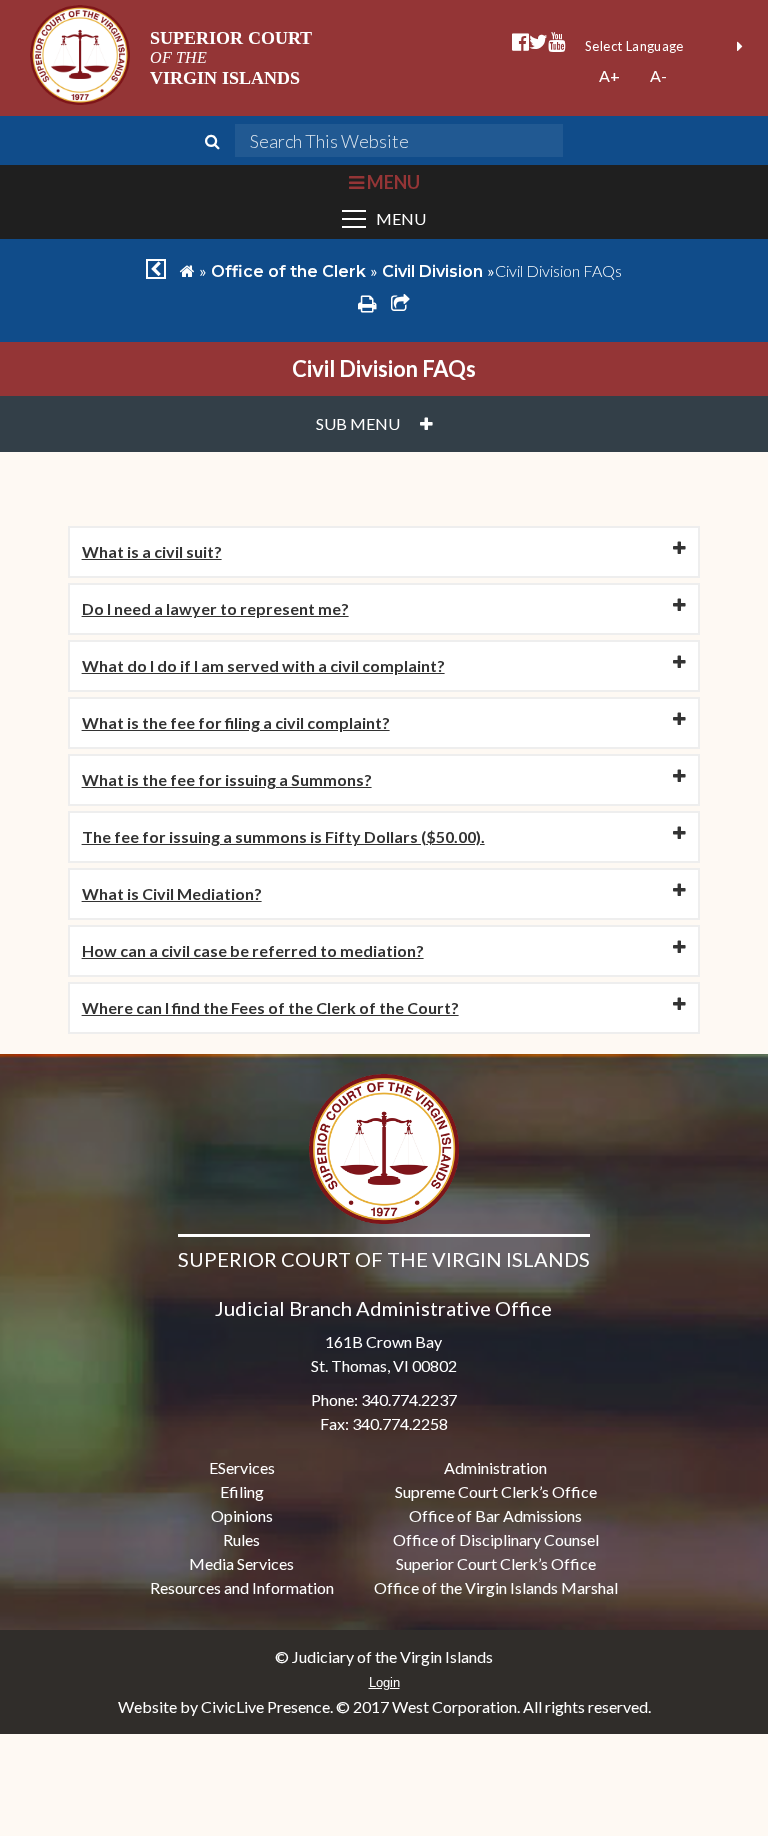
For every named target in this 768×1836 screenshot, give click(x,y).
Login (384, 1682)
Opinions (242, 1515)
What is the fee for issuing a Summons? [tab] (227, 779)
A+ (609, 75)
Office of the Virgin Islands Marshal (496, 1587)
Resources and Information (242, 1587)
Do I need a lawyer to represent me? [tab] (215, 608)
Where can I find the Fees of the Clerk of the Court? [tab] (270, 1007)
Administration (495, 1467)
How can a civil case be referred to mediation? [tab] (253, 950)
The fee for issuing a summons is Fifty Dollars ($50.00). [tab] (283, 836)
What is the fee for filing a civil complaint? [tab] (236, 722)
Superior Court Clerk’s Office (496, 1563)
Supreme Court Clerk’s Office (496, 1491)
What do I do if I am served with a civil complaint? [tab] (263, 665)
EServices (242, 1467)
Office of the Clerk (288, 271)
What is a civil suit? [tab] (152, 551)
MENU (391, 182)
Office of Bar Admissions (495, 1515)
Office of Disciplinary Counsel (496, 1539)
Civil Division (432, 271)
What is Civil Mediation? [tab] (172, 893)
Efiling (242, 1491)
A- (658, 75)
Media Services (241, 1563)
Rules (241, 1539)
